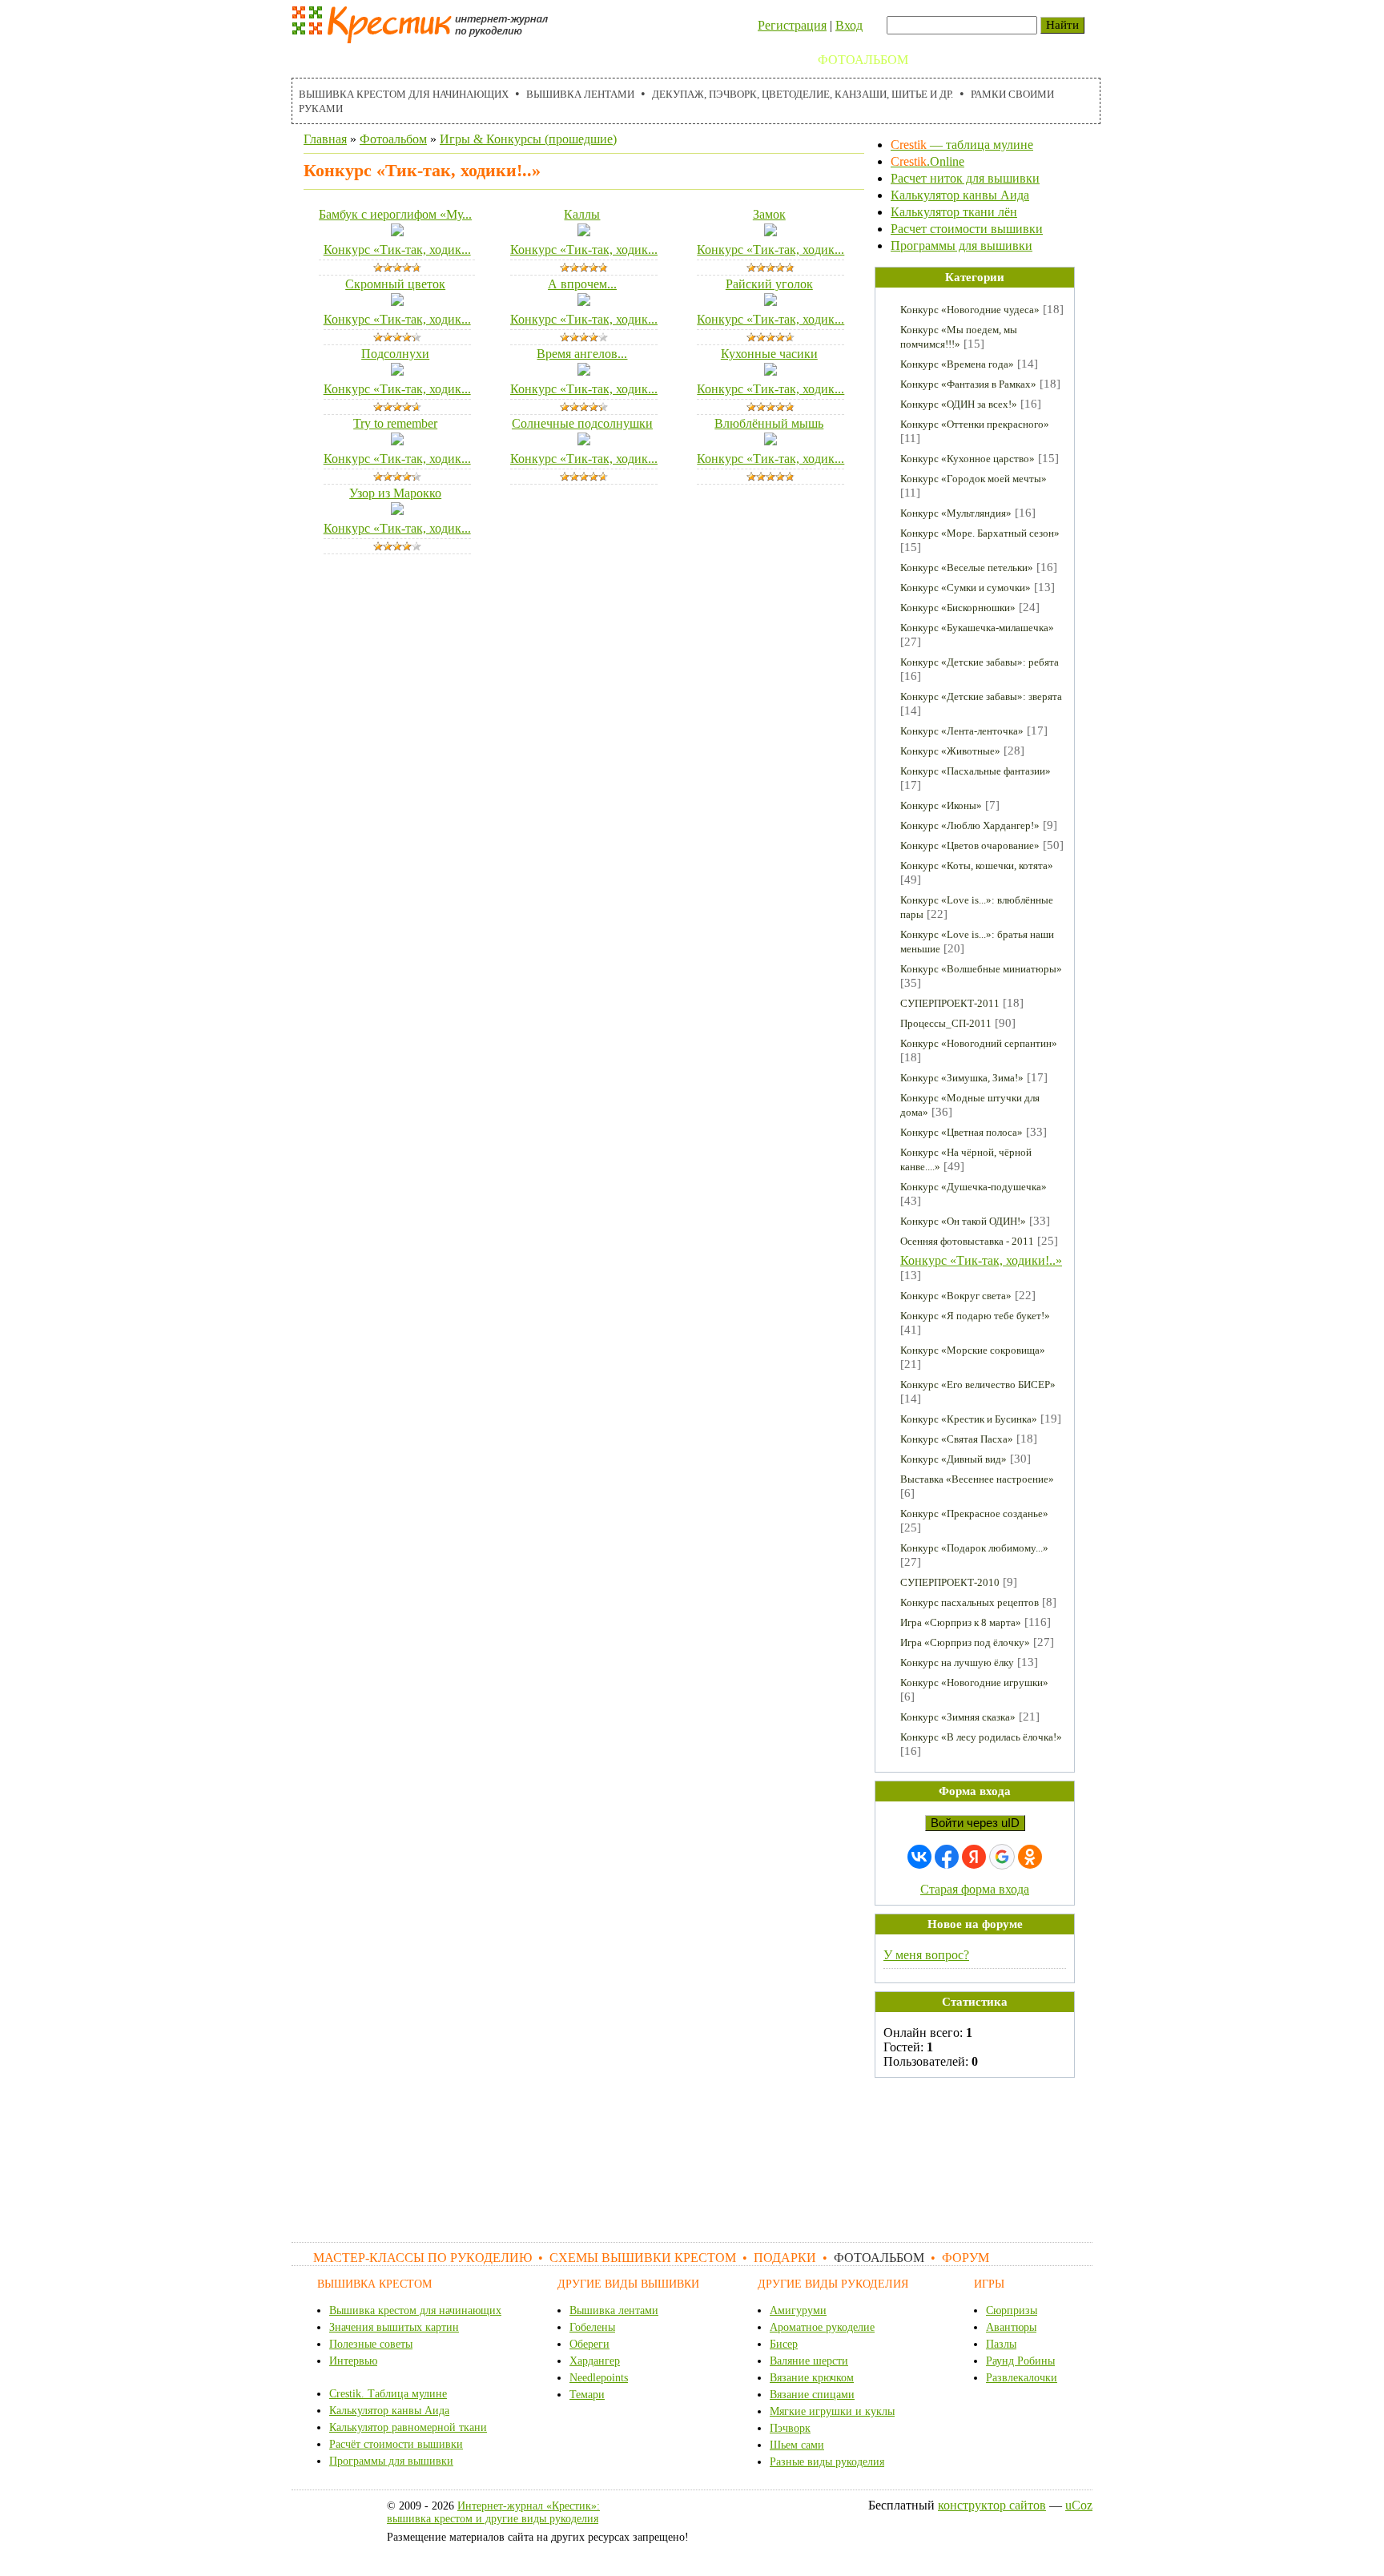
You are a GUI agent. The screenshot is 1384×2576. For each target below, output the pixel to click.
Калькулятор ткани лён (954, 212)
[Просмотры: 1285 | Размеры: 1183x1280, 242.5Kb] (584, 371)
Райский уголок (769, 284)
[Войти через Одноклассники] (1030, 1857)
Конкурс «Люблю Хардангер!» (970, 825)
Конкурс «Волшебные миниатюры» (981, 969)
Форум (949, 60)
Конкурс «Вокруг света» (956, 1296)
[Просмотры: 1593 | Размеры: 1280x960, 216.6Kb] (770, 232)
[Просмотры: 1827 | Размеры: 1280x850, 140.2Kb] (770, 441)
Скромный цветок (395, 284)
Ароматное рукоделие (822, 2327)
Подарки (770, 60)
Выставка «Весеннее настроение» (977, 1479)
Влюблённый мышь (769, 423)
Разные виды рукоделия (827, 2462)
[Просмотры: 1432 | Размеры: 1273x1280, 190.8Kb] (584, 441)
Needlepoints (599, 2378)
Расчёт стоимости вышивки (396, 2444)
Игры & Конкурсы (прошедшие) (528, 139)
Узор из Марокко (395, 493)
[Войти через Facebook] (947, 1857)
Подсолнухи (395, 354)
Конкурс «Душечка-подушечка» (974, 1187)
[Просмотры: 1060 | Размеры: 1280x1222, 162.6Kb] (397, 441)
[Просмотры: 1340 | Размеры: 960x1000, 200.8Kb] (770, 302)
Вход (849, 25)
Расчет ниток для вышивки (965, 178)
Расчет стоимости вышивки (967, 229)
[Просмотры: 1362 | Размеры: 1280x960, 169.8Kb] (397, 232)
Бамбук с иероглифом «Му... (395, 214)
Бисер (784, 2344)
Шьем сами (797, 2445)
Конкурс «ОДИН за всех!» (959, 404)
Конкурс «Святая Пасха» (957, 1439)
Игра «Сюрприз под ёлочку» (965, 1642)
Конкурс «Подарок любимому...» (974, 1548)
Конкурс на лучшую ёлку (957, 1662)
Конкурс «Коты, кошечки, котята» (977, 865)
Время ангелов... (582, 354)
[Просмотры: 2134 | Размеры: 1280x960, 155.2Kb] (397, 511)
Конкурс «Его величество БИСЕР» (978, 1385)
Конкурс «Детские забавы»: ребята (980, 662)
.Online (927, 161)
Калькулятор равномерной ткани (408, 2427)
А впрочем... (582, 284)
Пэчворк (790, 2428)
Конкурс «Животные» (950, 751)
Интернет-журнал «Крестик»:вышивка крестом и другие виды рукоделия (493, 2512)
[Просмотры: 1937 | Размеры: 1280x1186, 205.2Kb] (584, 232)
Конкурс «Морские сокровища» (973, 1350)
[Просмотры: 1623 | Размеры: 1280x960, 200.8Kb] (397, 371)
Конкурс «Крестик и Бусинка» (969, 1419)
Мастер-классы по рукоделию (409, 60)
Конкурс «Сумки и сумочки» (966, 588)
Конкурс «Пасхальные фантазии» (976, 771)
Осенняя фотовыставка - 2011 (967, 1241)
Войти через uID (975, 1823)
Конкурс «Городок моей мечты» (974, 479)
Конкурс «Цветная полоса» (962, 1132)
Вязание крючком (812, 2378)
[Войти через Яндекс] (974, 1857)
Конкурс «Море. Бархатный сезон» (980, 533)
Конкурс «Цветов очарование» (970, 845)
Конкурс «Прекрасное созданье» (974, 1513)
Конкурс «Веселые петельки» (967, 568)
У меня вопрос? (926, 1955)
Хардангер (595, 2361)
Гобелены (592, 2327)
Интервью (353, 2361)
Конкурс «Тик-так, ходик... (397, 250)
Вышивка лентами (580, 94)
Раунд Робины (1020, 2361)
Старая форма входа (975, 1889)
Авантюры (1011, 2327)
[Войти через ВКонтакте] (919, 1857)
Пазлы (1001, 2344)
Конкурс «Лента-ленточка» (962, 731)
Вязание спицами (812, 2395)
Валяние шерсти (809, 2361)
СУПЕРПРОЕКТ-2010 (950, 1582)
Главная (325, 139)
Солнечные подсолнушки (582, 423)
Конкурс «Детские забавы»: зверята (981, 696)
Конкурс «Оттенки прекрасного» (975, 424)
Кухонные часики (769, 354)
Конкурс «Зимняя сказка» (958, 1717)
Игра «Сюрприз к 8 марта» (961, 1622)
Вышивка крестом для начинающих (404, 94)
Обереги (589, 2344)
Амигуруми (798, 2310)
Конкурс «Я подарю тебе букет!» (975, 1316)
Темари (587, 2395)
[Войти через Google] (1002, 1857)
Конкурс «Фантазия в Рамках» (968, 384)
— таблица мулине (962, 145)
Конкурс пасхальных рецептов (970, 1602)
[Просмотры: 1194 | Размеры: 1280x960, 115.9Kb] (584, 302)
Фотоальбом (863, 60)
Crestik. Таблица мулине (388, 2394)
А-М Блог (1020, 60)
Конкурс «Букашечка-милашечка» (977, 628)
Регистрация (792, 25)
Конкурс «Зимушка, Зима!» (962, 1078)
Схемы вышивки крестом (628, 60)
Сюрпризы (1012, 2310)
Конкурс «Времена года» (957, 364)
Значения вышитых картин (394, 2327)
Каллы (582, 214)
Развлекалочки (1022, 2378)
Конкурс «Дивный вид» (954, 1459)
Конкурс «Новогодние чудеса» (970, 310)
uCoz (1079, 2505)
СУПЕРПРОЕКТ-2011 (950, 1003)
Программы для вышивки (962, 246)
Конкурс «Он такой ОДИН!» (963, 1221)
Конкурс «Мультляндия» (956, 513)
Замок (769, 214)
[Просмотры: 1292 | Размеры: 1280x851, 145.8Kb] (397, 302)
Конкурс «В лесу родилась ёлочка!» (981, 1737)
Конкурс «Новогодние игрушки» (974, 1682)
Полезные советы (371, 2344)
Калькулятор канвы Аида (960, 195)
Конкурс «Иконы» (941, 805)
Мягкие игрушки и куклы (832, 2411)
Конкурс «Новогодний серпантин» (979, 1043)
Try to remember (395, 423)
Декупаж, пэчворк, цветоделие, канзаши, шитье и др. (803, 94)
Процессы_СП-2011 (946, 1023)
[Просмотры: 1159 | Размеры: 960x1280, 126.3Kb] (770, 371)
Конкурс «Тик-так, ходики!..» (981, 1260)
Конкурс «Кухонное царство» (968, 459)
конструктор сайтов (992, 2505)
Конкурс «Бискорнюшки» (958, 608)
